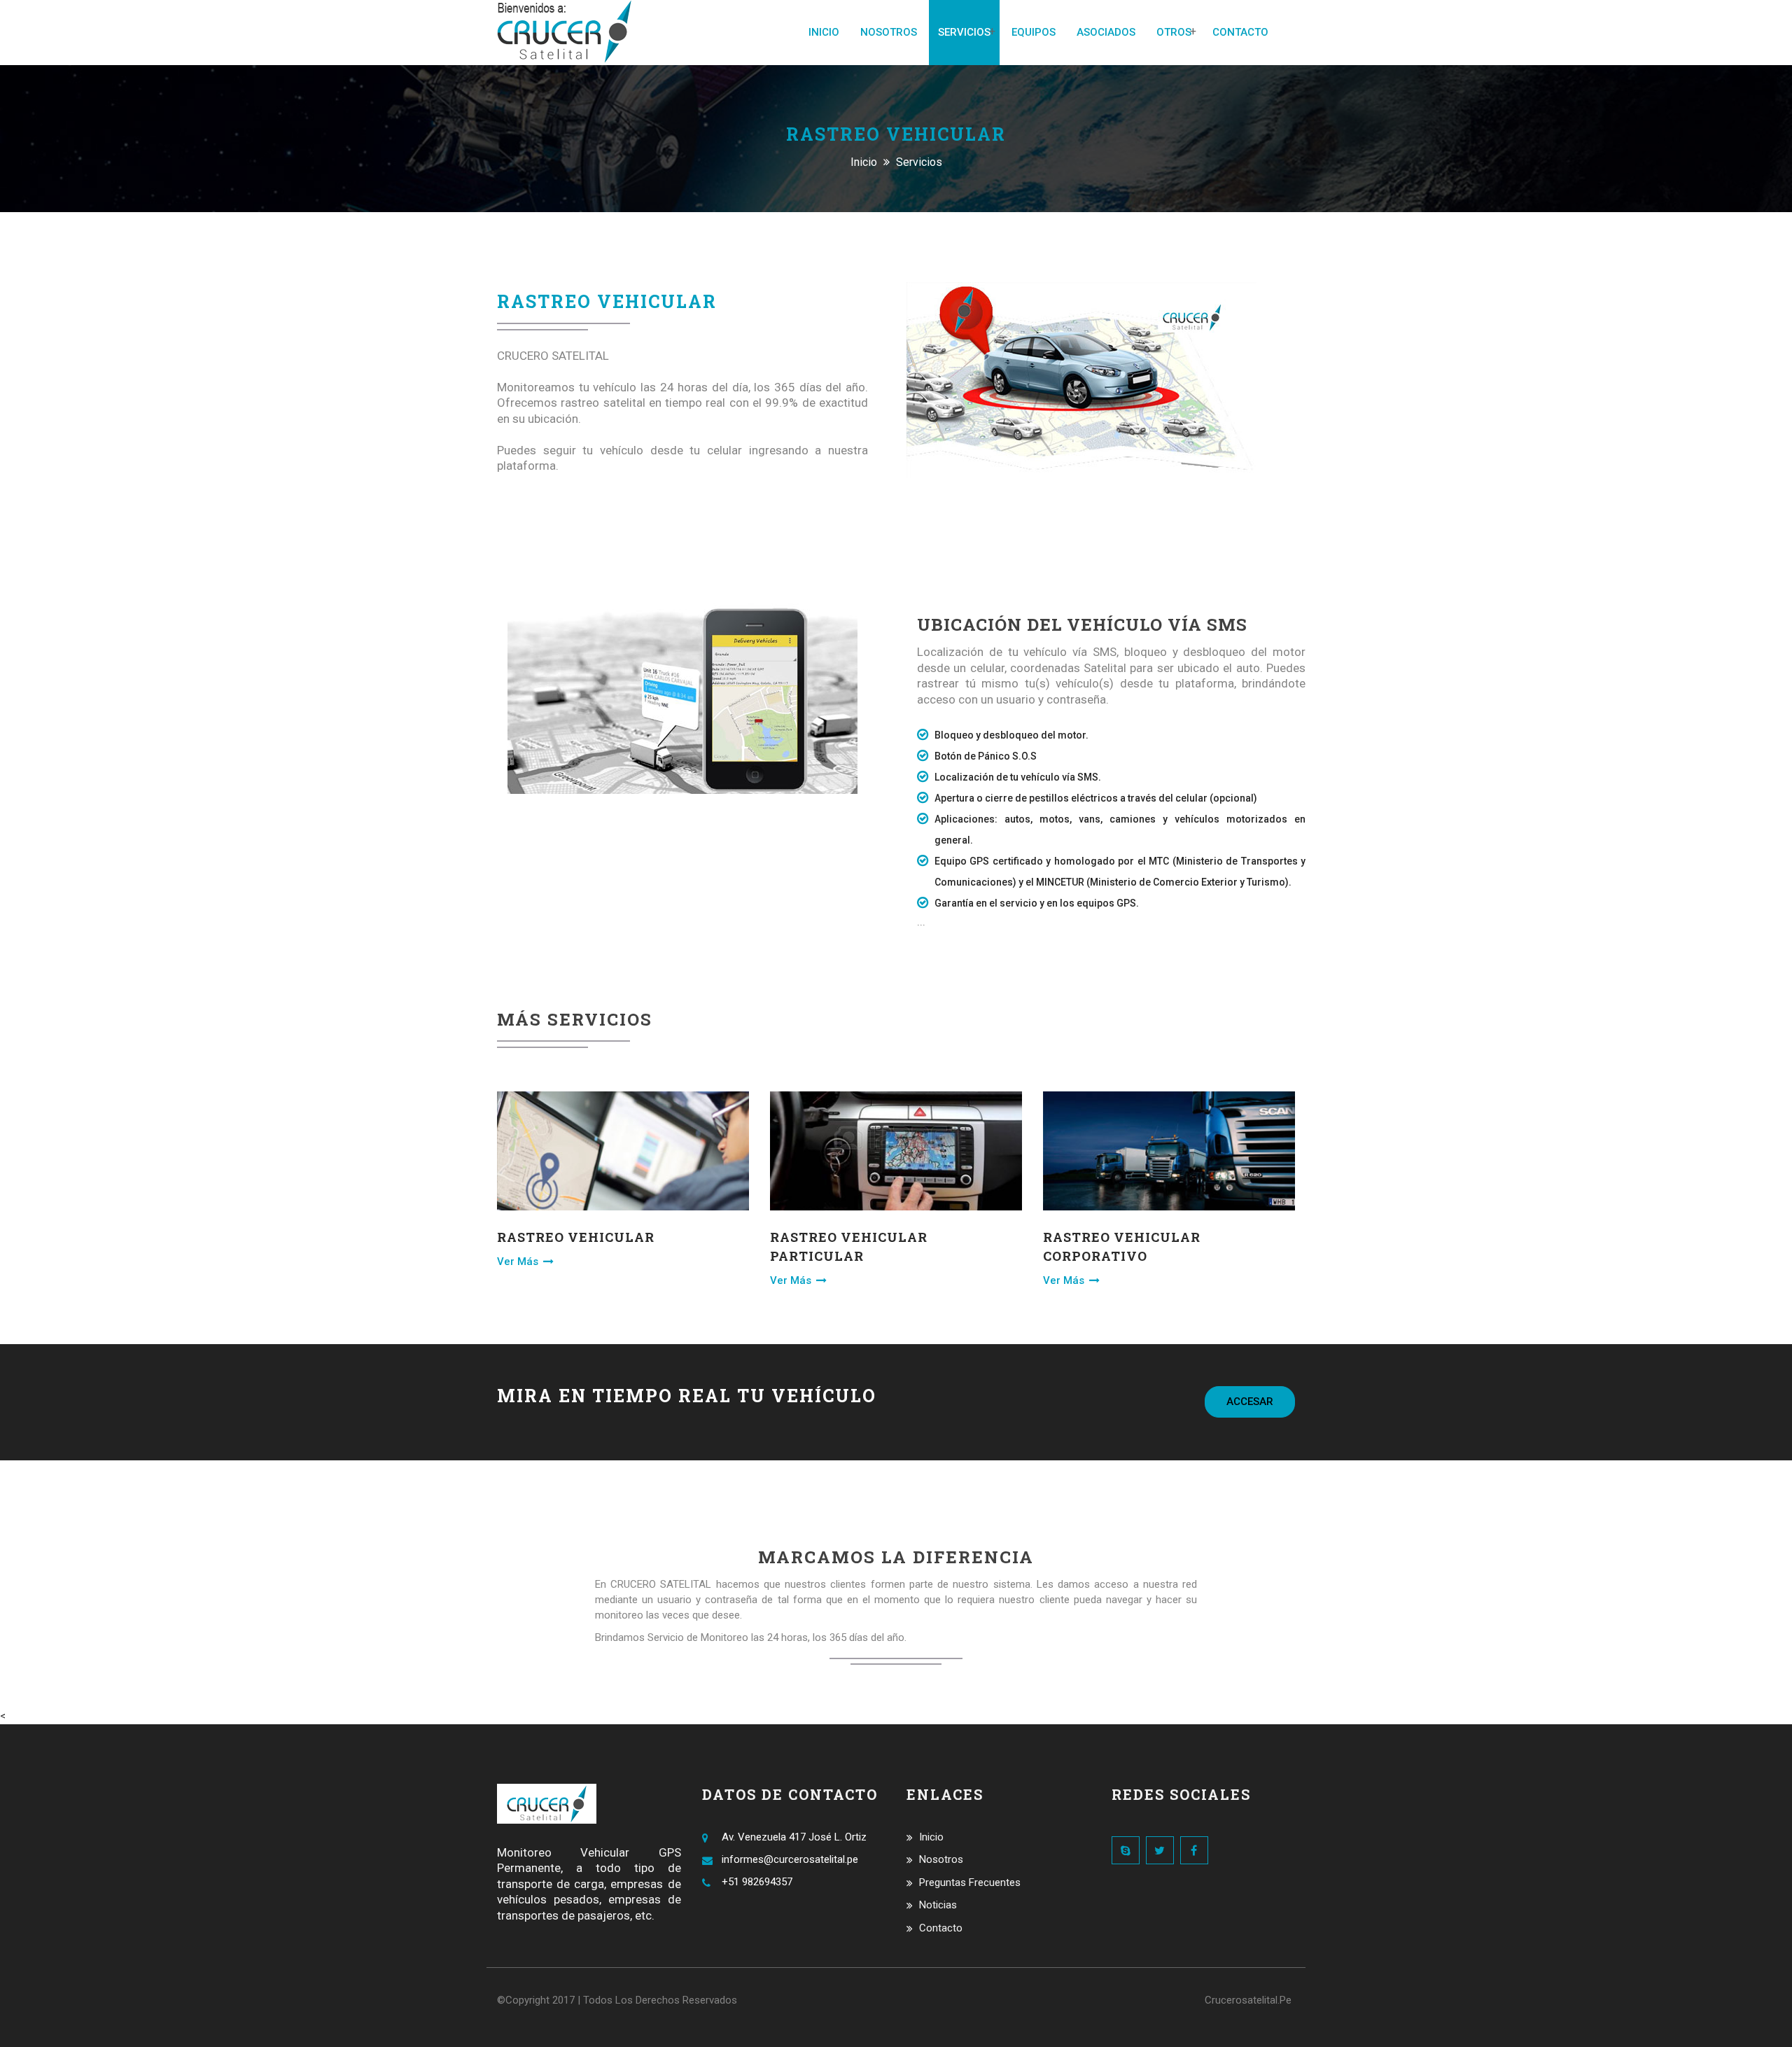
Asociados (1106, 32)
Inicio (824, 32)
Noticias (938, 1905)
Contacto (1240, 32)
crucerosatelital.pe (1248, 2000)
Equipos (1034, 32)
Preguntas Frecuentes (970, 1882)
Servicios (964, 32)
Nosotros (889, 32)
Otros (1174, 32)
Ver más (519, 1262)
